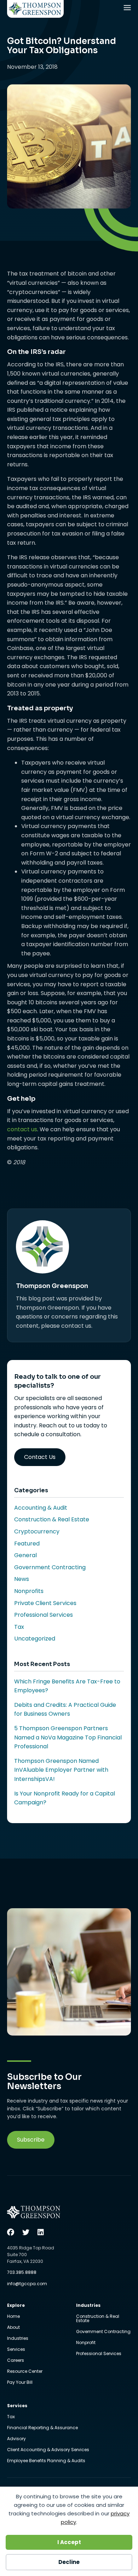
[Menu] (128, 9)
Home (13, 2317)
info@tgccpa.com (27, 2284)
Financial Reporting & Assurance (42, 2428)
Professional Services (44, 1615)
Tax (19, 1627)
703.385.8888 (22, 2272)
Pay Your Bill (20, 2382)
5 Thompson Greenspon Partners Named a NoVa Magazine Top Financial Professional (68, 1737)
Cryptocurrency (37, 1531)
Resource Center (25, 2372)
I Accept (69, 2542)
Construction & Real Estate (52, 1519)
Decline (69, 2562)
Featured (27, 1544)
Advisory (16, 2439)
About (13, 2328)
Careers (16, 2361)
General (25, 1555)
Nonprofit (86, 2343)
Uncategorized (35, 1639)
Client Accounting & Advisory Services (48, 2450)
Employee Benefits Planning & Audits (46, 2461)
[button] (31, 2140)
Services (16, 2350)
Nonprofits (29, 1591)
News (22, 1579)
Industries (18, 2339)
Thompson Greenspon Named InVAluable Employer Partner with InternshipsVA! (61, 1770)
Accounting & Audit (41, 1508)
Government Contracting (50, 1567)
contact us (22, 1129)
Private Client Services (45, 1603)
